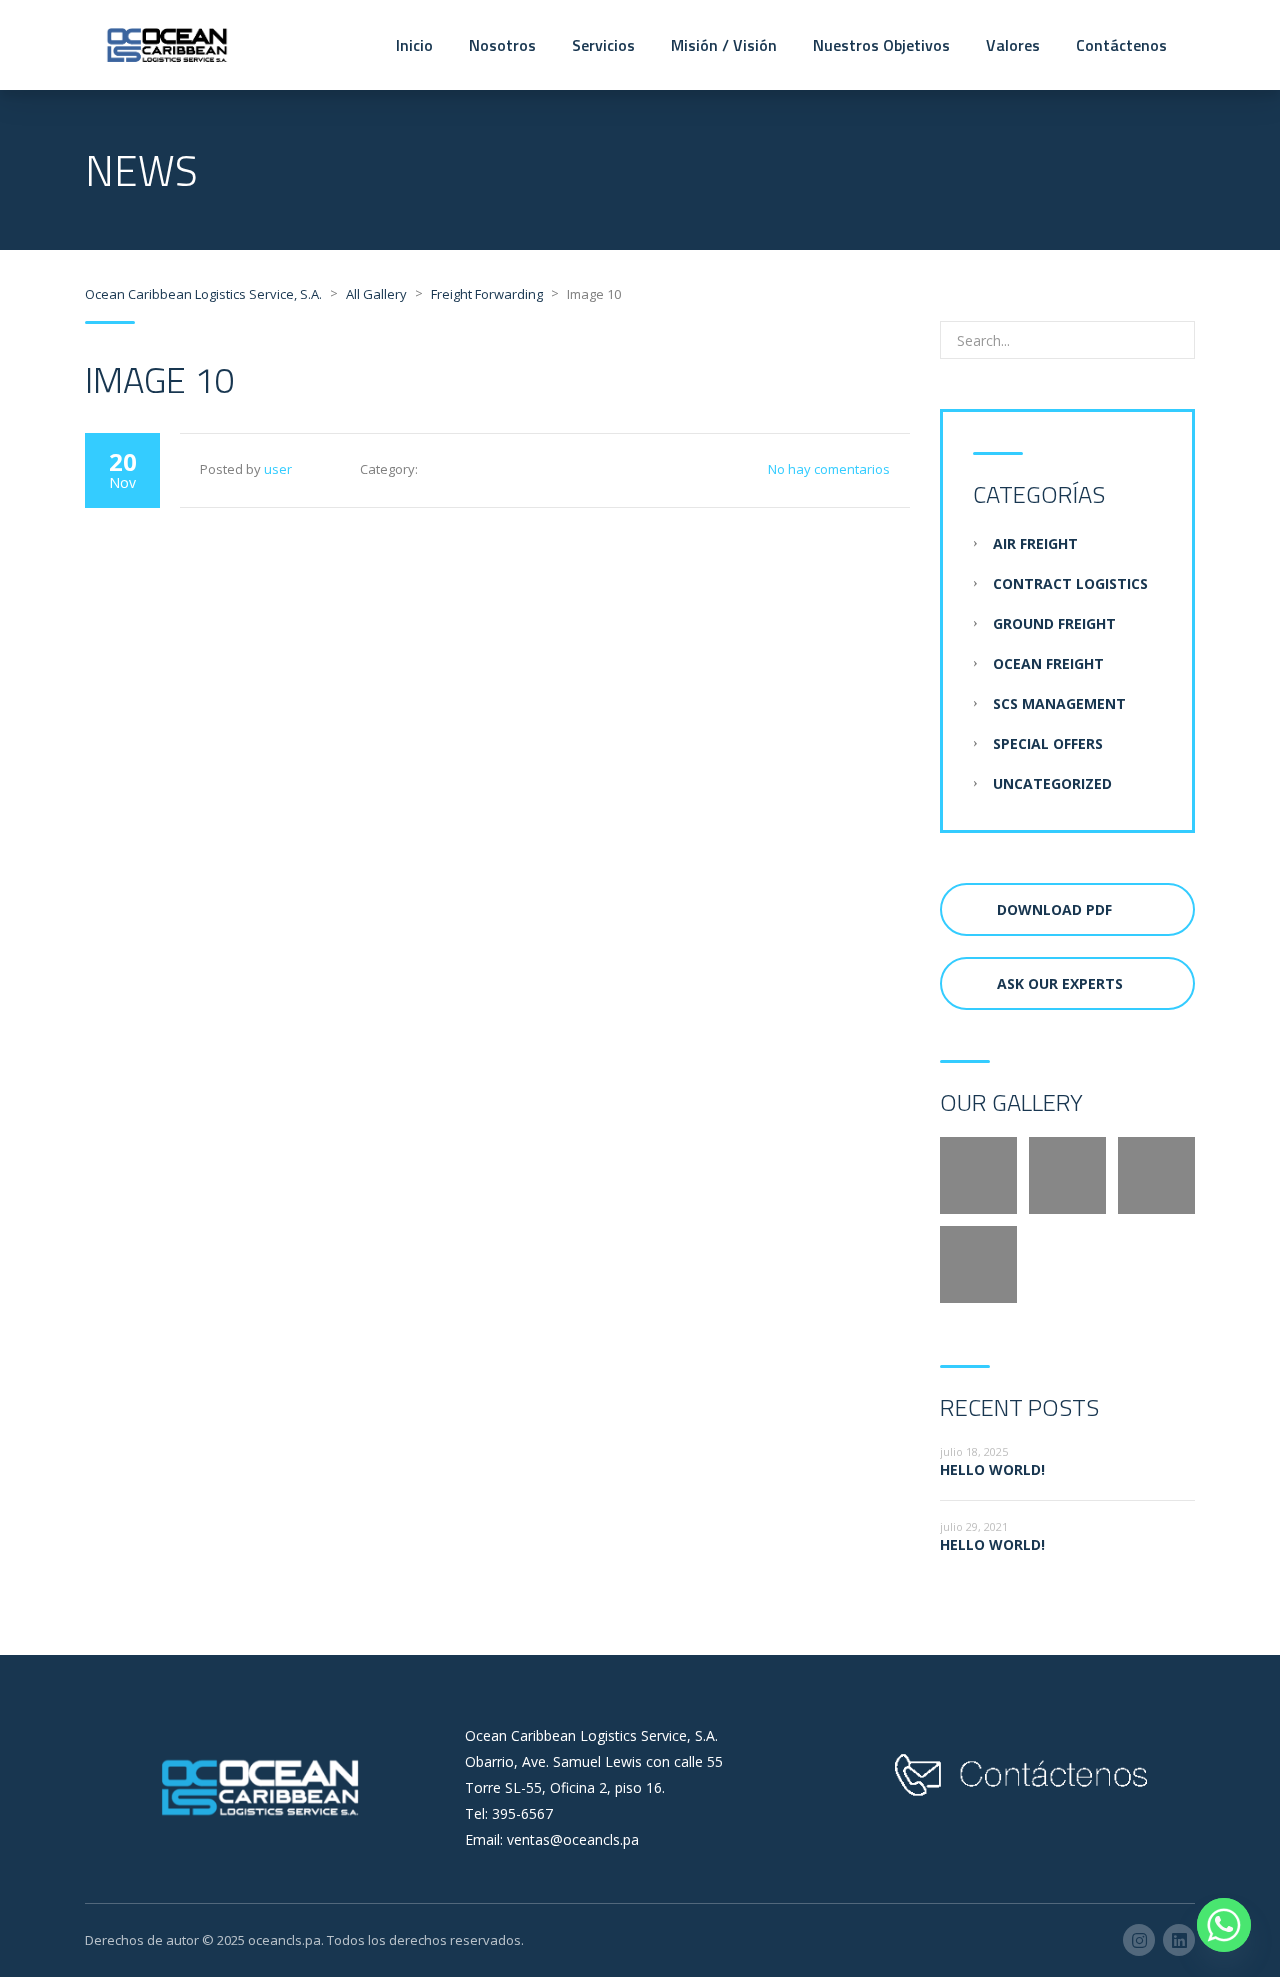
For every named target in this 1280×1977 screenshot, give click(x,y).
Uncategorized (1052, 783)
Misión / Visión (724, 45)
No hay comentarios (829, 469)
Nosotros (502, 45)
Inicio (414, 45)
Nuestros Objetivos (881, 45)
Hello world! (992, 1469)
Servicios (603, 45)
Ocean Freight (1048, 663)
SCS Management (1059, 703)
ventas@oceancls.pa (573, 1839)
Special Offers (1048, 743)
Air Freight (1035, 543)
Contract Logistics (1070, 583)
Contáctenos (1121, 45)
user (278, 469)
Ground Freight (1054, 623)
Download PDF (1054, 909)
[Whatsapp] (1224, 1925)
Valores (1013, 45)
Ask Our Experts (1060, 983)
